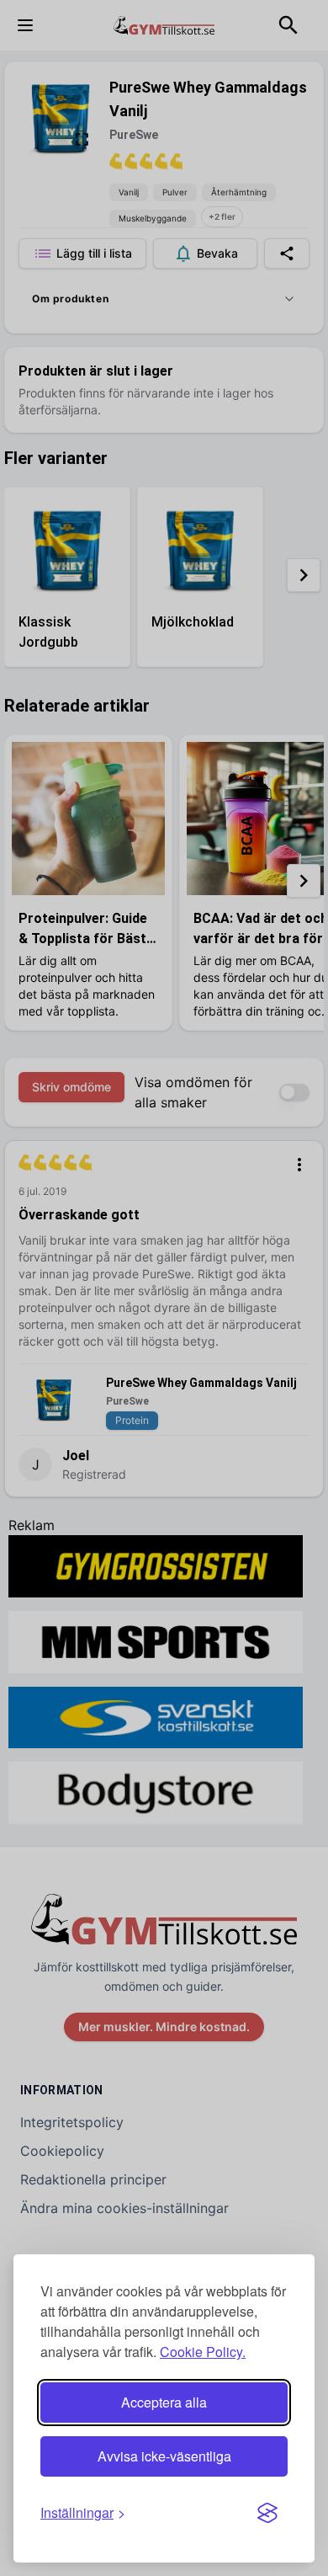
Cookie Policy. (203, 2352)
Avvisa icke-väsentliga (164, 2456)
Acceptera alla (164, 2402)
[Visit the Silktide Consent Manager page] (267, 2513)
